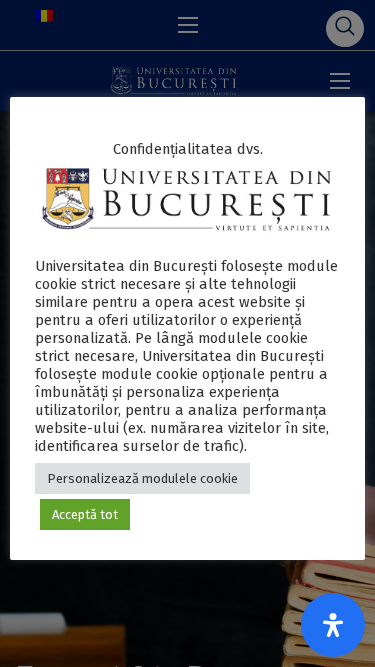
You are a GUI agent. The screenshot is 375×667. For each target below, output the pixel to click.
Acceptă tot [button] (85, 514)
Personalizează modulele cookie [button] (142, 478)
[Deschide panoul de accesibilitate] (333, 625)
